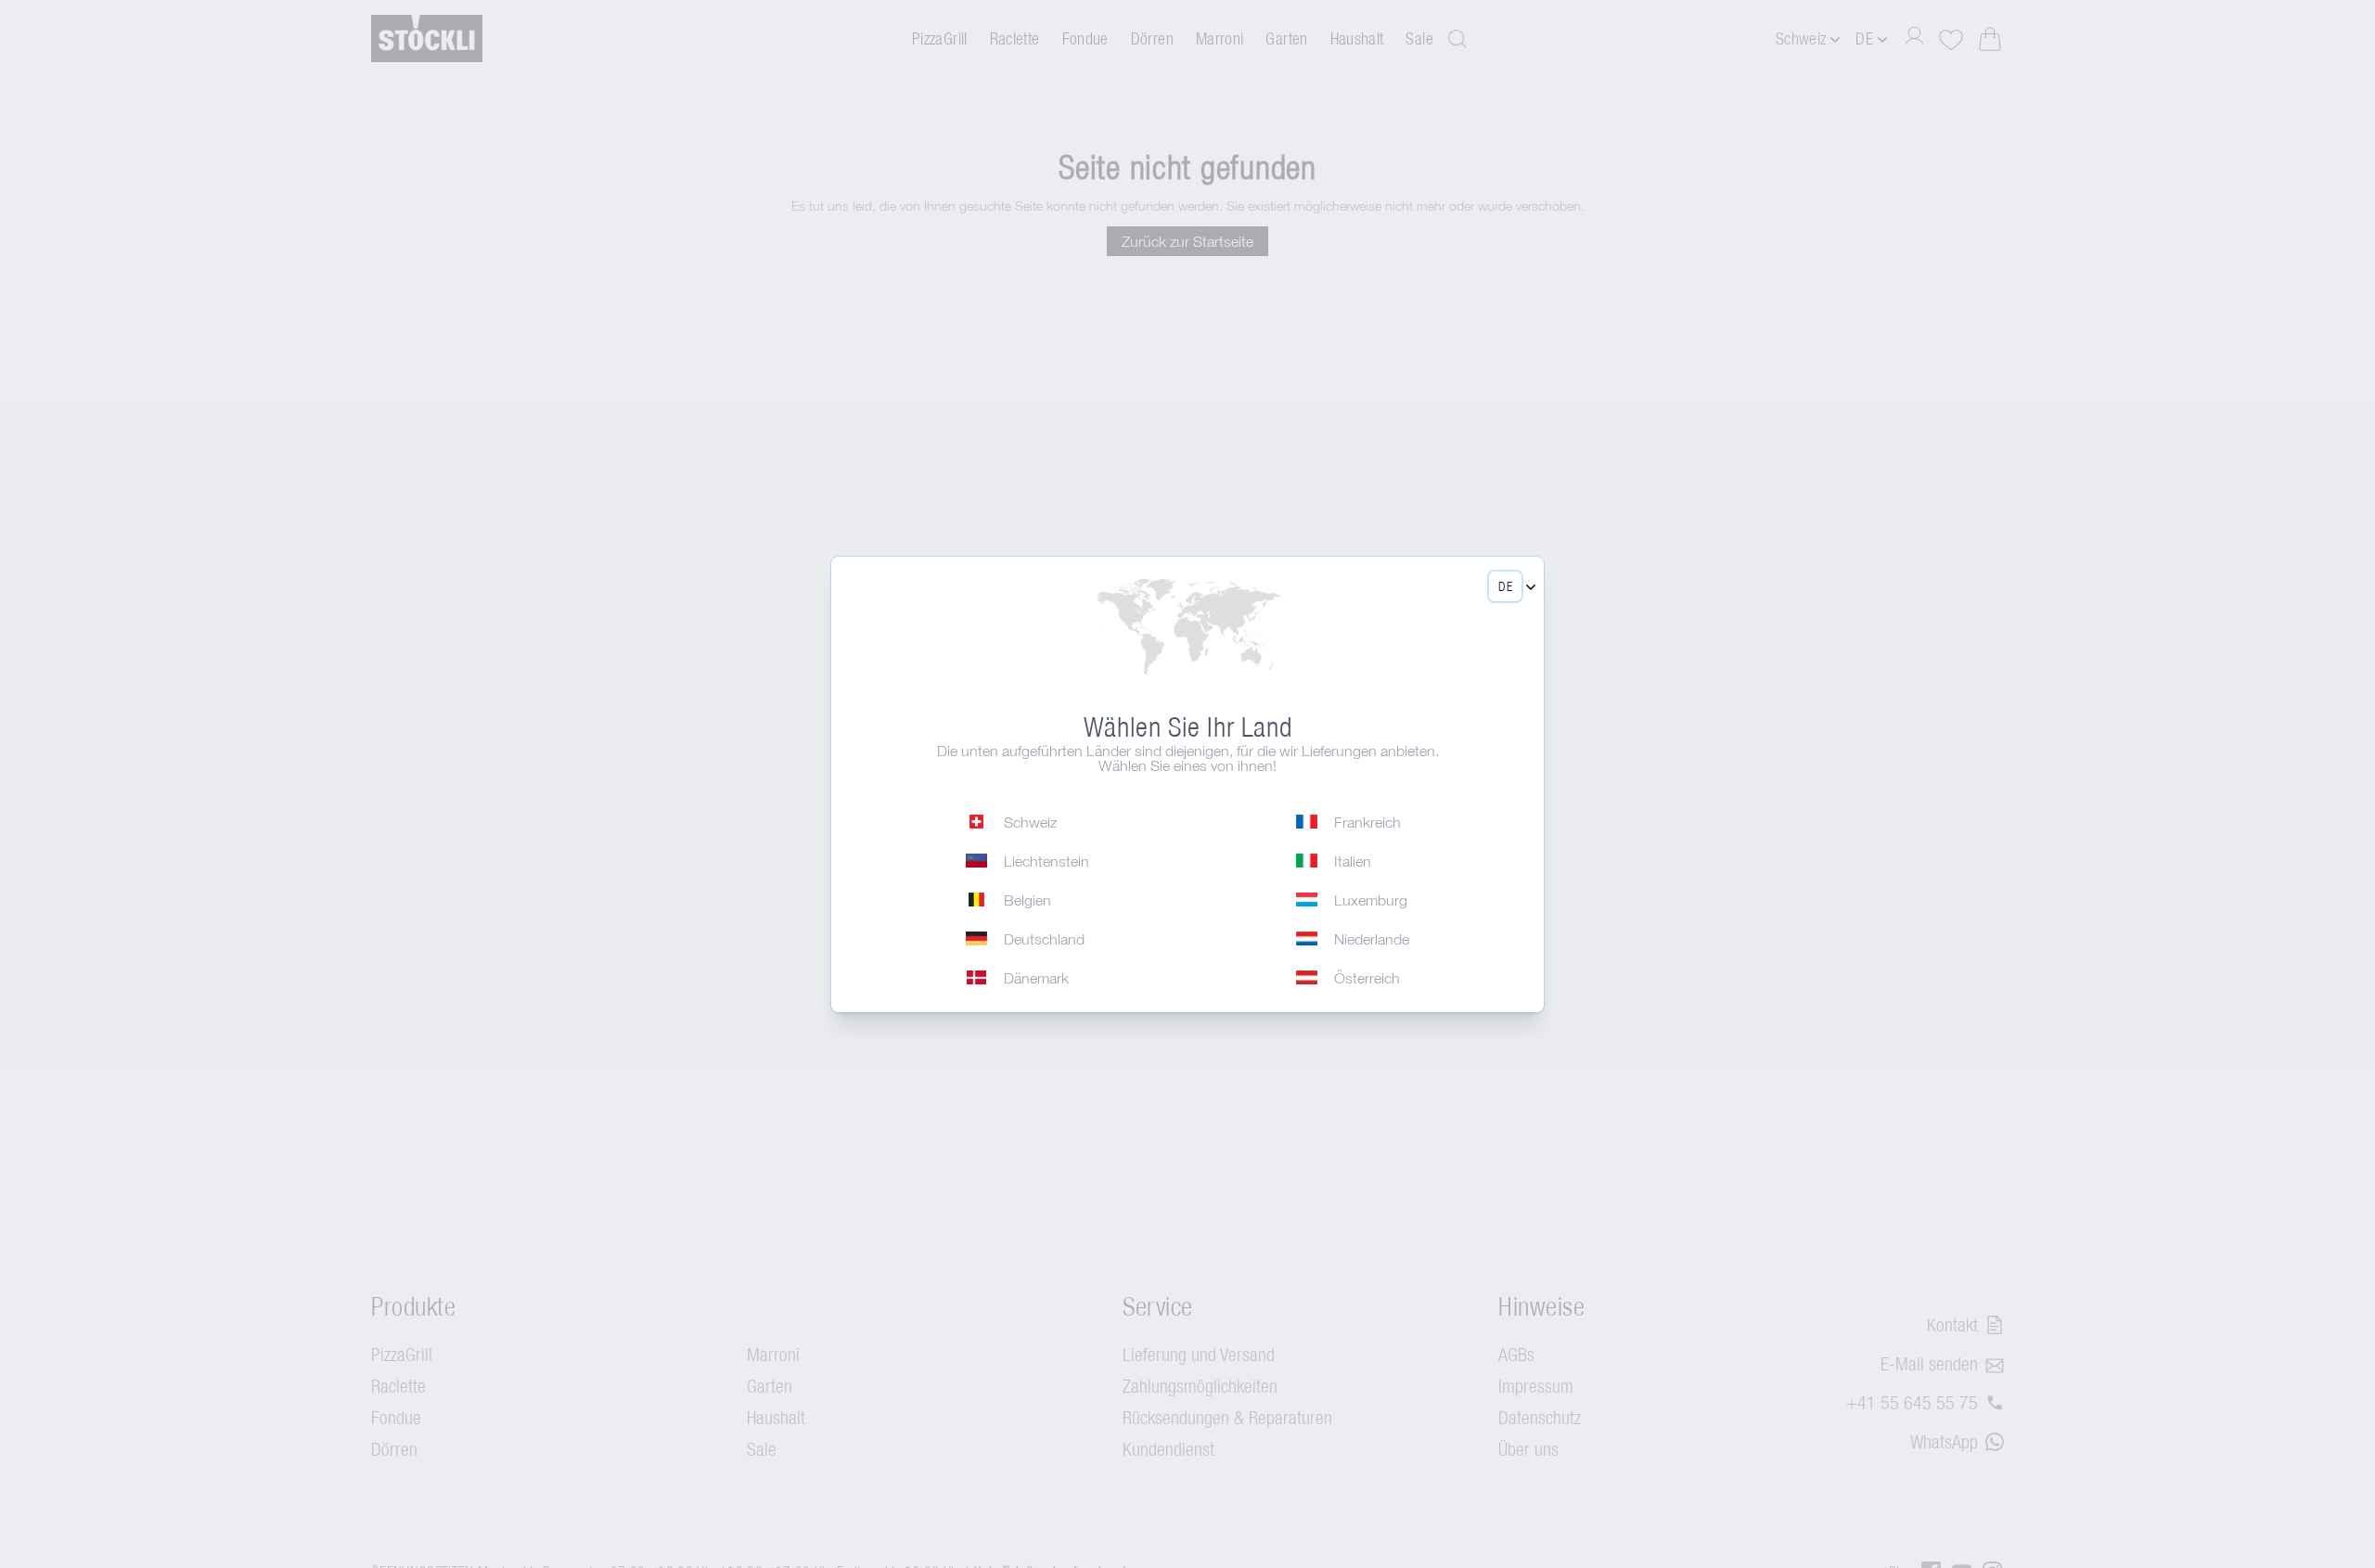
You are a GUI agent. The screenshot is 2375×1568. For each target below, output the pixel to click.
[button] (1505, 586)
